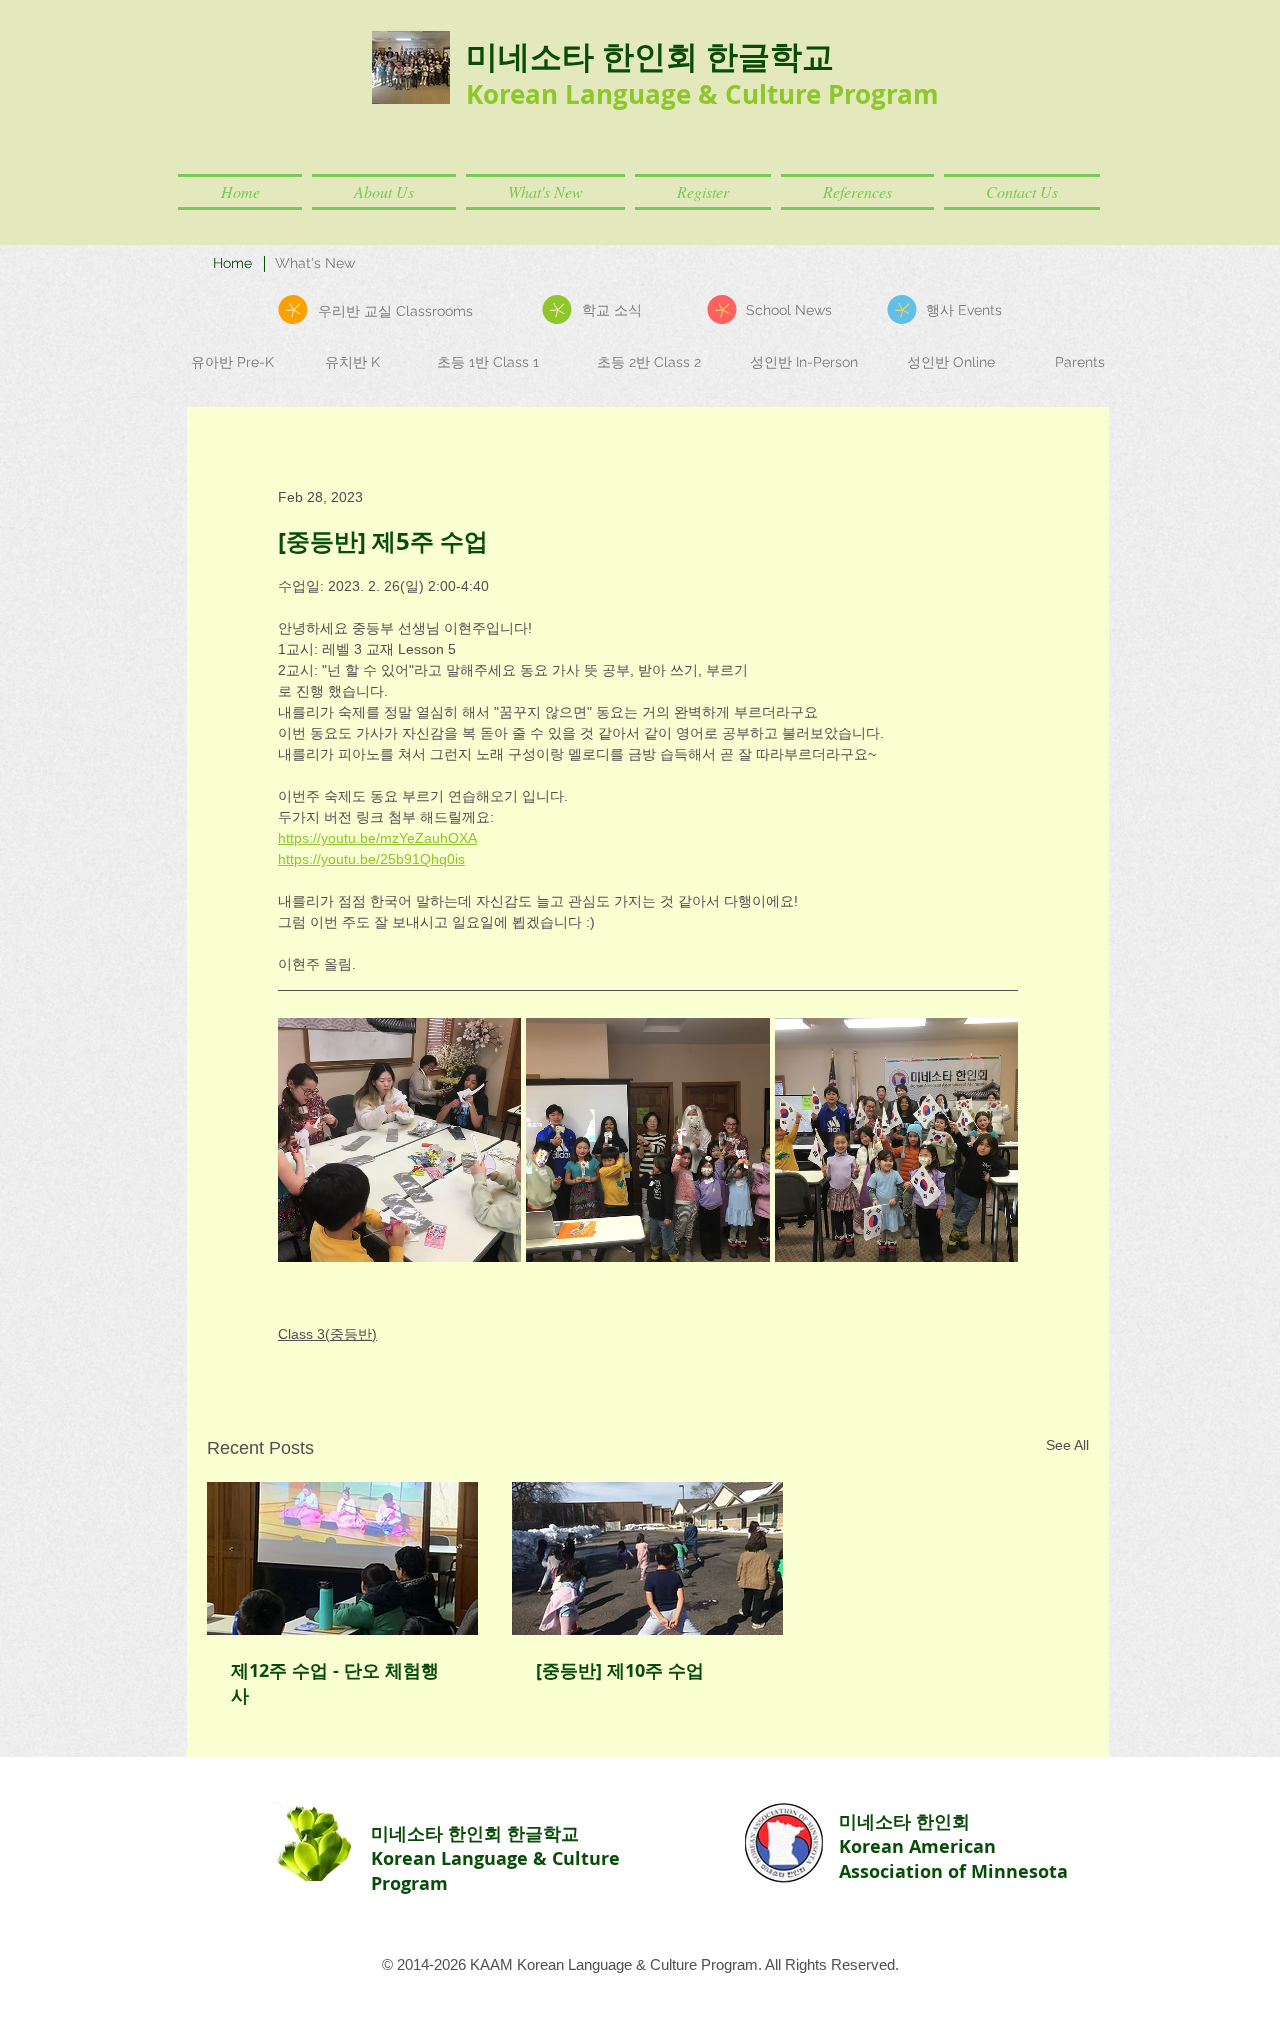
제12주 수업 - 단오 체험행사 (335, 1683)
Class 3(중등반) (327, 1334)
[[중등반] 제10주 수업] (647, 1558)
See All (1067, 1445)
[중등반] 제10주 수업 (620, 1670)
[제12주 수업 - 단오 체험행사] (342, 1558)
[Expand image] (399, 1139)
